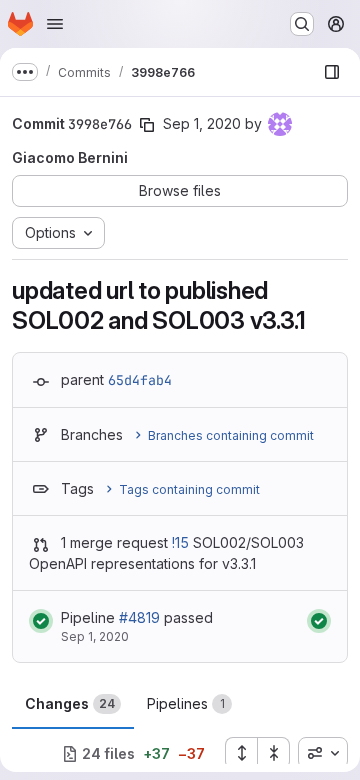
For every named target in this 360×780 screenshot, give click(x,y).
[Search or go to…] (302, 24)
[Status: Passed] (41, 621)
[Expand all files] (241, 753)
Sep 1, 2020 (202, 123)
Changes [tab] (70, 703)
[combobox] (323, 753)
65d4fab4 (140, 380)
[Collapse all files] (274, 753)
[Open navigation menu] (55, 24)
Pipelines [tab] (186, 703)
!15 (180, 542)
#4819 (139, 617)
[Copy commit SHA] (147, 125)
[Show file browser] (332, 72)
